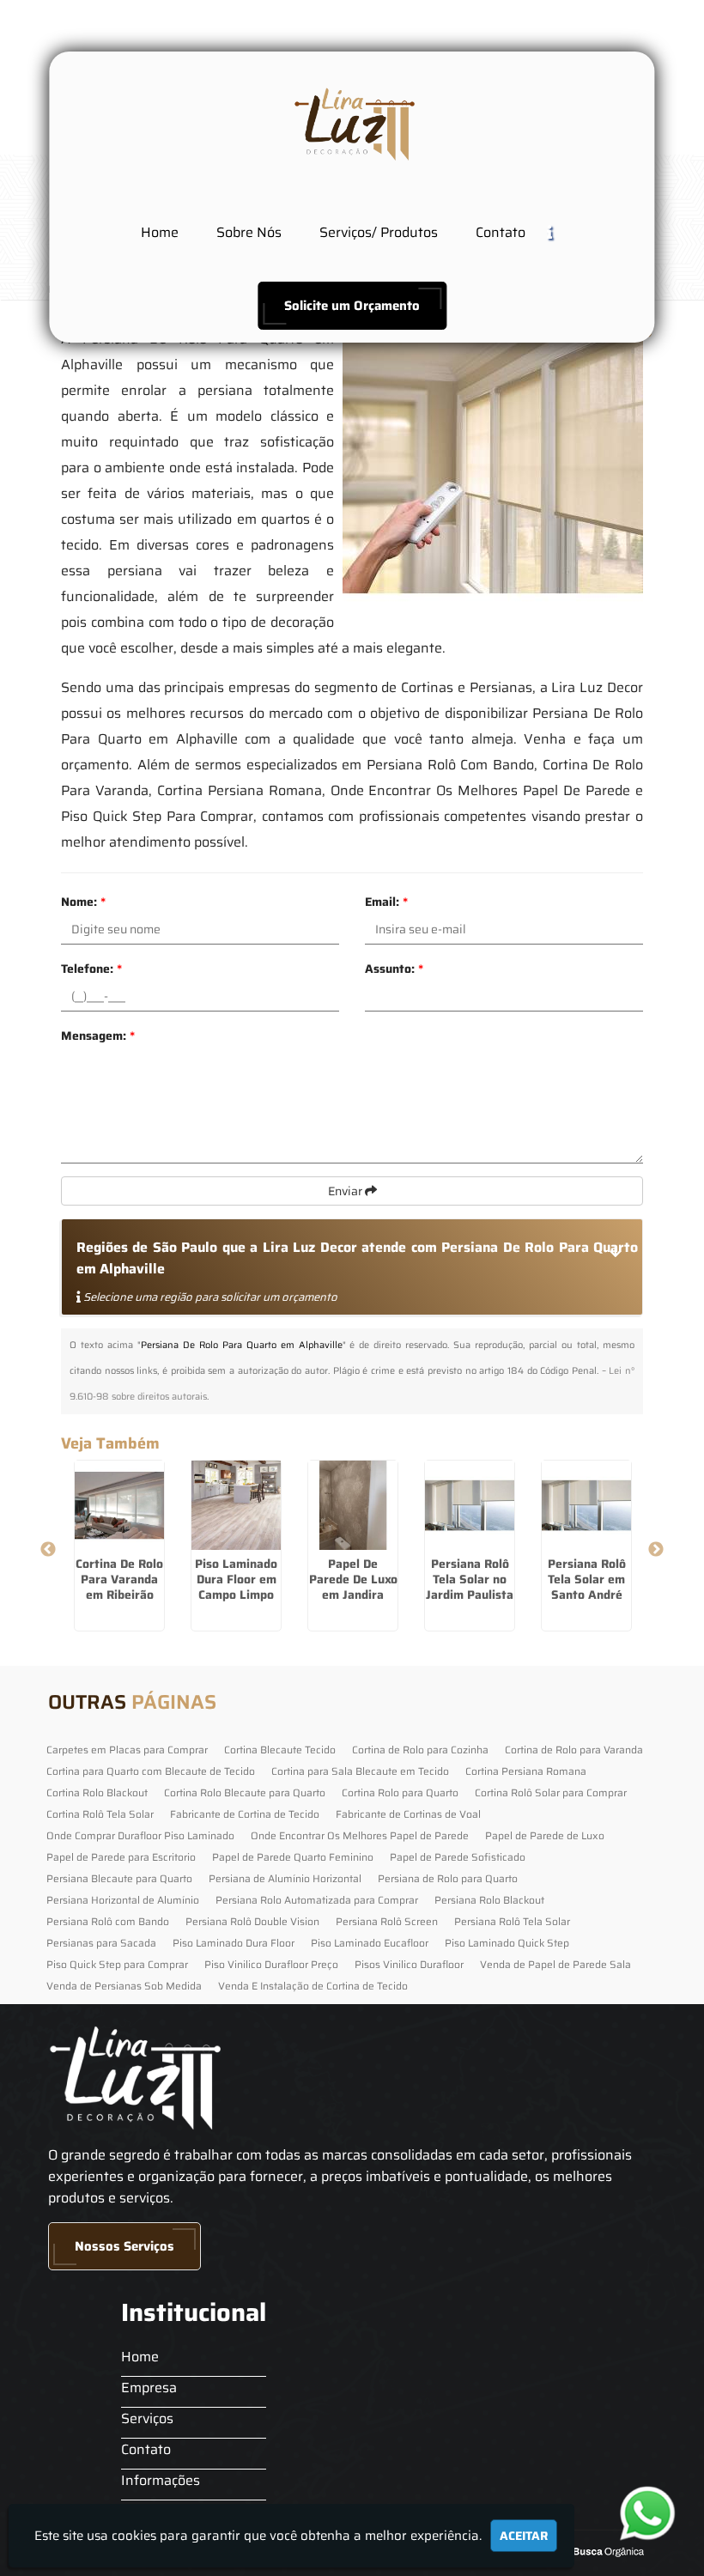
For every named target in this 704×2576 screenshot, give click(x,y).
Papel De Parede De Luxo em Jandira (353, 1579)
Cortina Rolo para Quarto (400, 1792)
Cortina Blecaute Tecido (280, 1750)
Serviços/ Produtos (379, 232)
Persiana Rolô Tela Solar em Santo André (587, 1579)
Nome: (83, 902)
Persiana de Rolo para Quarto (448, 1878)
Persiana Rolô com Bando (108, 1921)
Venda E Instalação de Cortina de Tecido (313, 1986)
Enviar (346, 1191)
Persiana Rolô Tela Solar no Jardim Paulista (470, 1579)
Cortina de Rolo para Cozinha (420, 1750)
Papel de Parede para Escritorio (121, 1857)
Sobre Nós (249, 232)
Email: (386, 902)
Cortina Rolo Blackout (97, 1792)
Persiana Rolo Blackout (489, 1900)
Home (160, 232)
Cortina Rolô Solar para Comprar (551, 1792)
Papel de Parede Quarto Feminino (293, 1857)
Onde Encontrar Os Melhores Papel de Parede (360, 1835)
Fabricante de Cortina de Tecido (245, 1814)
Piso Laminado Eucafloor (370, 1943)
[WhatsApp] (655, 2513)
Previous (48, 1550)
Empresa (149, 2388)
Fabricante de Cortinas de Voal (408, 1814)
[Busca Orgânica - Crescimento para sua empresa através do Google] (596, 2550)
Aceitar (524, 2536)
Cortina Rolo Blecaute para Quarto (245, 1792)
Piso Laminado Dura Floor (234, 1943)
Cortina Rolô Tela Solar (100, 1814)
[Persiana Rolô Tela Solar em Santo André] (586, 1505)
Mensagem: (98, 1036)
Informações (161, 2480)
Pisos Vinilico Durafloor (409, 1964)
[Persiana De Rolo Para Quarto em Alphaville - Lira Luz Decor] (352, 123)
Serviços (147, 2418)
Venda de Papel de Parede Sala (555, 1964)
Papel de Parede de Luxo (545, 1835)
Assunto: (394, 969)
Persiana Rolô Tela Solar (512, 1921)
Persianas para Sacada (101, 1943)
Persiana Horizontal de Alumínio (123, 1900)
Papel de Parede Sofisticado (458, 1857)
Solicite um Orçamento (352, 306)
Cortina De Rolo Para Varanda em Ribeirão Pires (119, 1587)
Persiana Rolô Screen (387, 1921)
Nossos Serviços (124, 2246)
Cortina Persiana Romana (526, 1771)
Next (656, 1550)
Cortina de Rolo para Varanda (574, 1750)
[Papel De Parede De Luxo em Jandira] (353, 1505)
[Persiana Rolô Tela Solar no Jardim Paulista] (470, 1505)
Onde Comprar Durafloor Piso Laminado (140, 1835)
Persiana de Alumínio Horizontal (285, 1878)
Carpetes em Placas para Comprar (127, 1750)
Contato (501, 232)
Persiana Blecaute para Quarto (119, 1878)
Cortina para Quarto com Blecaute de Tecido (151, 1771)
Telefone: (91, 969)
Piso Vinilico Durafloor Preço (271, 1964)
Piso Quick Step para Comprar (117, 1964)
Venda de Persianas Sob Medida (124, 1986)
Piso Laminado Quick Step (507, 1943)
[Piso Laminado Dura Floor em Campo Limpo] (236, 1505)
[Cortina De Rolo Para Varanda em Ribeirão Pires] (119, 1505)
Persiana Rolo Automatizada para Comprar (317, 1900)
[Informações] (563, 231)
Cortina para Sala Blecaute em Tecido (360, 1771)
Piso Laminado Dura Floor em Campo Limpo (236, 1579)
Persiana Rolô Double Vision (252, 1921)
